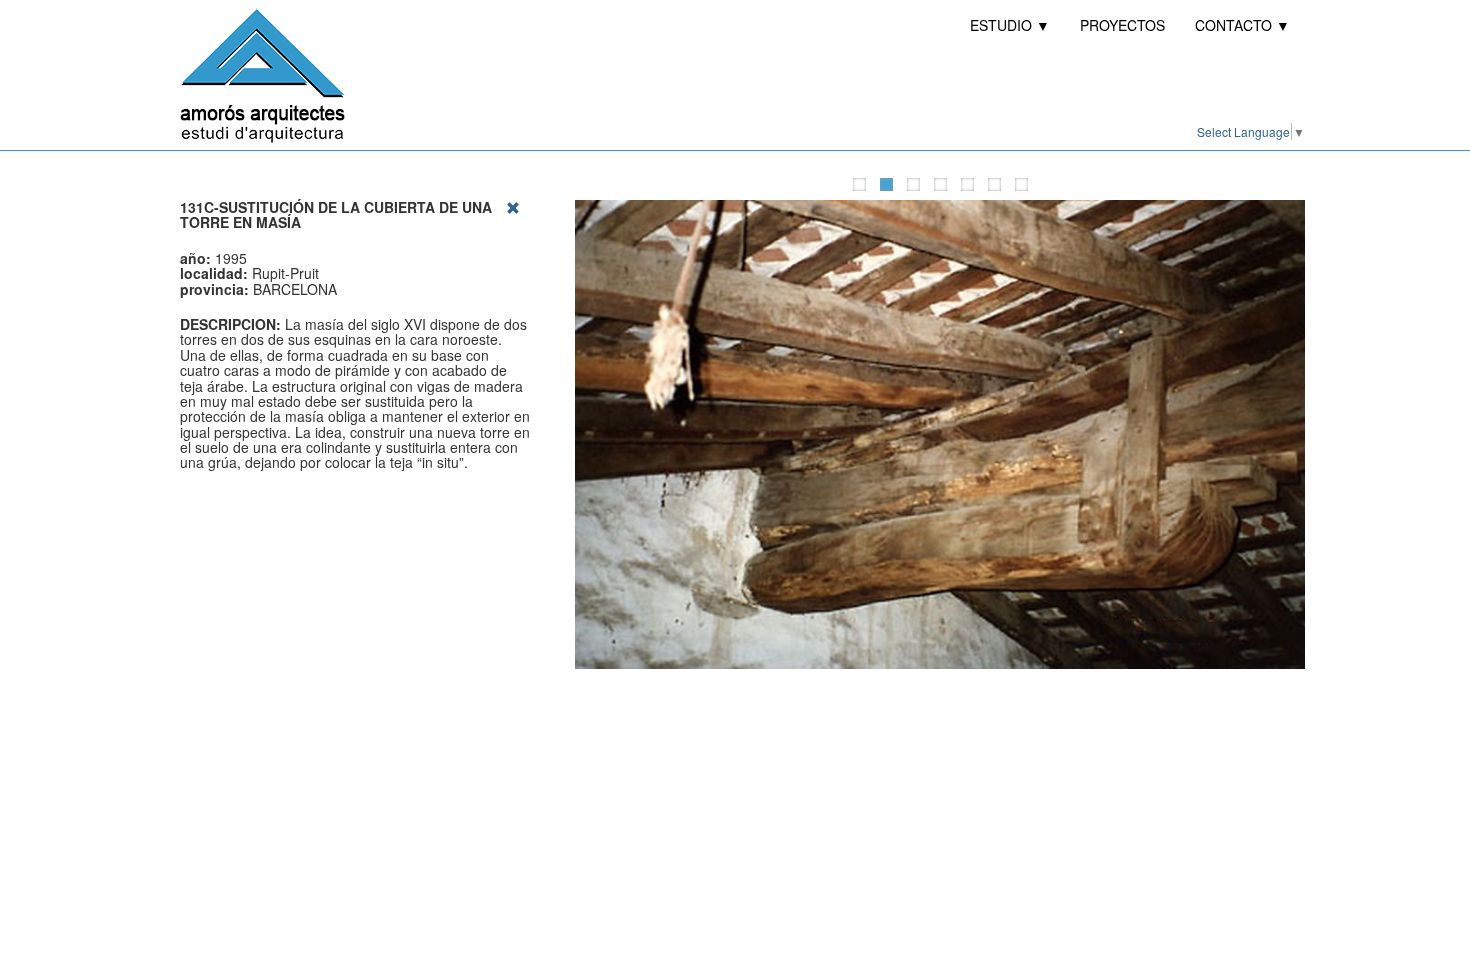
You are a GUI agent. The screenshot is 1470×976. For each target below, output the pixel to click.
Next (1290, 435)
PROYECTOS (1122, 25)
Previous (590, 435)
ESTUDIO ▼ (1010, 25)
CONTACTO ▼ (1242, 25)
